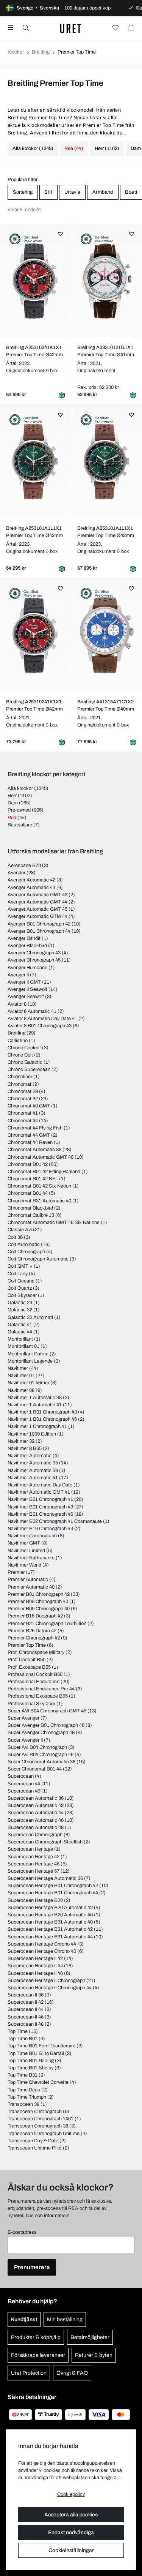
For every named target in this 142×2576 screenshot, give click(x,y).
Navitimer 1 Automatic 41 (35, 1405)
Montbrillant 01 (23, 1346)
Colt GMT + (20, 1266)
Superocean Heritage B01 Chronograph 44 (53, 1893)
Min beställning (65, 2319)
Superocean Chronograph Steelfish (45, 1842)
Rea (12, 818)
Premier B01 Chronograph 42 (39, 1594)
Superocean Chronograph (35, 1835)
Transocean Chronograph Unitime (44, 2134)
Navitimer (18, 1368)
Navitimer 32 (21, 1441)
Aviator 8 (17, 1004)
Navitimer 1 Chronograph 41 (37, 1426)
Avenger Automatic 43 (31, 888)
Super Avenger (23, 1718)
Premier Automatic (28, 1579)
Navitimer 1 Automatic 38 (35, 1398)
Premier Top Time (27, 1645)
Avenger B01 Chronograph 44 (39, 931)
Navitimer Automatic (30, 1456)
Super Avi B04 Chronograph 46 (41, 1755)
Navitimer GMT (24, 1543)
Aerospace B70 (24, 866)
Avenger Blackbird (27, 946)
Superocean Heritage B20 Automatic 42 (50, 1908)
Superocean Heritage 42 (34, 1857)
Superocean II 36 (26, 1995)
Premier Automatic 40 (31, 1587)
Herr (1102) (107, 148)
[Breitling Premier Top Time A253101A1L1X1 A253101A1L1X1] (36, 462)
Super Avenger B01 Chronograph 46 (46, 1725)
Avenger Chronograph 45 (34, 960)
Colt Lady (18, 1274)
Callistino (18, 1041)
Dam (13, 803)
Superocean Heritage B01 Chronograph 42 (53, 1886)
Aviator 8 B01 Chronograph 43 (40, 1026)
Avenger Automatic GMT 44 (37, 902)
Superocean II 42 (26, 2002)
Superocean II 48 (26, 2024)
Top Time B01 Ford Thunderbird (41, 2046)
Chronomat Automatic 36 (34, 1150)
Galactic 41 (20, 1325)
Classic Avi (20, 1230)
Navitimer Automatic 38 (33, 1470)
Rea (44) (74, 148)
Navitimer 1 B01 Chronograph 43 (42, 1412)
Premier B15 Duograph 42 (35, 1616)
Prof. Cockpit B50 (27, 1660)
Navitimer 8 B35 (25, 1448)
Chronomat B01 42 (28, 1164)
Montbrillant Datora (28, 1354)
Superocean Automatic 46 (36, 1820)
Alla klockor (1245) (33, 148)
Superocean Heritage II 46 (35, 1973)
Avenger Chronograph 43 (34, 953)
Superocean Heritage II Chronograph (46, 1981)
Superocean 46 (24, 1791)
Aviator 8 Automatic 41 (32, 1011)
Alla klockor (20, 788)
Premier (16, 1572)
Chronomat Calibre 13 (31, 1215)
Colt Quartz (20, 1288)
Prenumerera (32, 2267)
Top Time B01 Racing (31, 2061)
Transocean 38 (23, 2104)
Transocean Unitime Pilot (35, 2148)
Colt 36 (15, 1237)
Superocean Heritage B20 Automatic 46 (50, 1915)
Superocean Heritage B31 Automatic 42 (50, 1929)
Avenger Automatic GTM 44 (37, 916)
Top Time (18, 2031)
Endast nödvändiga (71, 2533)
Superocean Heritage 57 (34, 1871)
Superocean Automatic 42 (36, 1805)
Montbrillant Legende (30, 1361)
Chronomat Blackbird (30, 1208)
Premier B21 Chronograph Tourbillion (47, 1624)
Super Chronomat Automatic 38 (41, 1762)
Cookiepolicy (71, 2494)
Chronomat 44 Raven (30, 1142)
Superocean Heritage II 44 (35, 1966)
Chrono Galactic (25, 1062)
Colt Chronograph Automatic (38, 1259)
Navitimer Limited (26, 1551)
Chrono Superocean (29, 1069)
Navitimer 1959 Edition (32, 1434)
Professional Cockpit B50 (35, 1674)
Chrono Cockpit (24, 1048)
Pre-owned (19, 810)
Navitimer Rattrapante (31, 1558)
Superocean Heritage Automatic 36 (45, 1878)
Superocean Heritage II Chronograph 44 (50, 1988)
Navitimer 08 (21, 1390)
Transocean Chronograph (35, 2112)
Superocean (21, 1776)
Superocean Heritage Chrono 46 (42, 1951)
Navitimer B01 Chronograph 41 (40, 1499)
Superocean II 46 (26, 2017)
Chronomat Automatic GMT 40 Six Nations (54, 1222)
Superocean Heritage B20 (35, 1900)
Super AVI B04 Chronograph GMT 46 (47, 1711)
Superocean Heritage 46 (34, 1864)
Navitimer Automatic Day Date (40, 1485)
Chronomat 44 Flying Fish (35, 1128)
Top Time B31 (23, 2075)
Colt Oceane (21, 1281)
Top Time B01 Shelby (30, 2068)
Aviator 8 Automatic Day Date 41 (42, 1019)
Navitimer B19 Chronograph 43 (40, 1529)
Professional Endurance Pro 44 (41, 1689)
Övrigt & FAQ (72, 2373)
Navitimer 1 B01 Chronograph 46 (42, 1419)
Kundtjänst (24, 2319)
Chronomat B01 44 (28, 1193)
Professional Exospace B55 (38, 1696)
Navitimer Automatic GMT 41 (39, 1492)
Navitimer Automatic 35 (33, 1463)
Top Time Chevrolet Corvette (38, 2082)
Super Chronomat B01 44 (35, 1769)
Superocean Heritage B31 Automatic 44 (50, 1937)
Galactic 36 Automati (30, 1317)
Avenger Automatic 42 (31, 880)
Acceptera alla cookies (71, 2515)
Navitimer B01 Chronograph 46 (40, 1514)
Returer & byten (94, 2355)
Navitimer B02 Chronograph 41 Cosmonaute (55, 1521)
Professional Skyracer (31, 1704)
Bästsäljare (20, 825)
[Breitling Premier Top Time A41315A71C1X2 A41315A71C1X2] (107, 635)
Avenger (16, 873)
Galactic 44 (20, 1332)
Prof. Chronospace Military (36, 1652)
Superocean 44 (24, 1784)
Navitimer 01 (21, 1376)
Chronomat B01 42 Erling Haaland (44, 1172)
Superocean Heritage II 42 (35, 1958)
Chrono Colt (20, 1055)
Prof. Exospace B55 (29, 1667)
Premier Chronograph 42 (34, 1638)
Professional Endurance (34, 1682)
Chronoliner (20, 1077)
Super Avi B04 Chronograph (37, 1747)
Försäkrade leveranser (38, 2355)
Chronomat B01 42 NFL (33, 1179)
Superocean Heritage (30, 1849)
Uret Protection (29, 2373)
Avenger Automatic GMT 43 (37, 895)
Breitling (41, 52)
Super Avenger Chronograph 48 (41, 1733)
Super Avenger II (25, 1740)
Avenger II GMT (24, 982)
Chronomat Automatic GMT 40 (41, 1157)
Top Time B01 (23, 2039)
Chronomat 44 (23, 1121)
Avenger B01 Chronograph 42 (39, 924)
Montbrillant (20, 1339)
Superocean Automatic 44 (36, 1813)
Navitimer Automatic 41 (33, 1478)
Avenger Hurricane (27, 968)
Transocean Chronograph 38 (38, 2126)
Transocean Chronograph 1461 (41, 2119)
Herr (12, 796)
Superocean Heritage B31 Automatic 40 (50, 1922)
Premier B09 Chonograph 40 (38, 1602)
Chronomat (20, 1084)
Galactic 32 (20, 1310)
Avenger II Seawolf (27, 989)
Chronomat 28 (23, 1091)
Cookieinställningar (71, 2550)
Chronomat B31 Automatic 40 (39, 1201)
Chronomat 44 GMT (29, 1135)
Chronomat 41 (23, 1113)
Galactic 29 (20, 1303)
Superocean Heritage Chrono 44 (42, 1944)
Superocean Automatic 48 (36, 1827)
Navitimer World (24, 1565)
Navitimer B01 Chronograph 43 (40, 1507)
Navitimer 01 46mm (28, 1383)
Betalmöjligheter (90, 2337)
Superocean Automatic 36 (36, 1798)
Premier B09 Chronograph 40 (39, 1609)
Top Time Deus (24, 2090)
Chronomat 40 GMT (29, 1106)
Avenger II (18, 975)
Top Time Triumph (27, 2097)
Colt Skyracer (22, 1295)
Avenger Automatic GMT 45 (37, 909)
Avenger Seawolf (26, 997)
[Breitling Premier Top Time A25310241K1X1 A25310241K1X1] (36, 281)
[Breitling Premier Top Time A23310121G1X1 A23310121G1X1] (107, 281)
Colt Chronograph (26, 1252)
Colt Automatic (24, 1245)
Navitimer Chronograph (32, 1536)
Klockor (16, 52)
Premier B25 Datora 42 (32, 1631)
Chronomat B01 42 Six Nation (39, 1186)
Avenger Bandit (24, 938)
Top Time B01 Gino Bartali (36, 2053)
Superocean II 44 (26, 2009)
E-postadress (22, 2232)
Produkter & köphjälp (36, 2337)
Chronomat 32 (23, 1099)
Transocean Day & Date (33, 2141)
